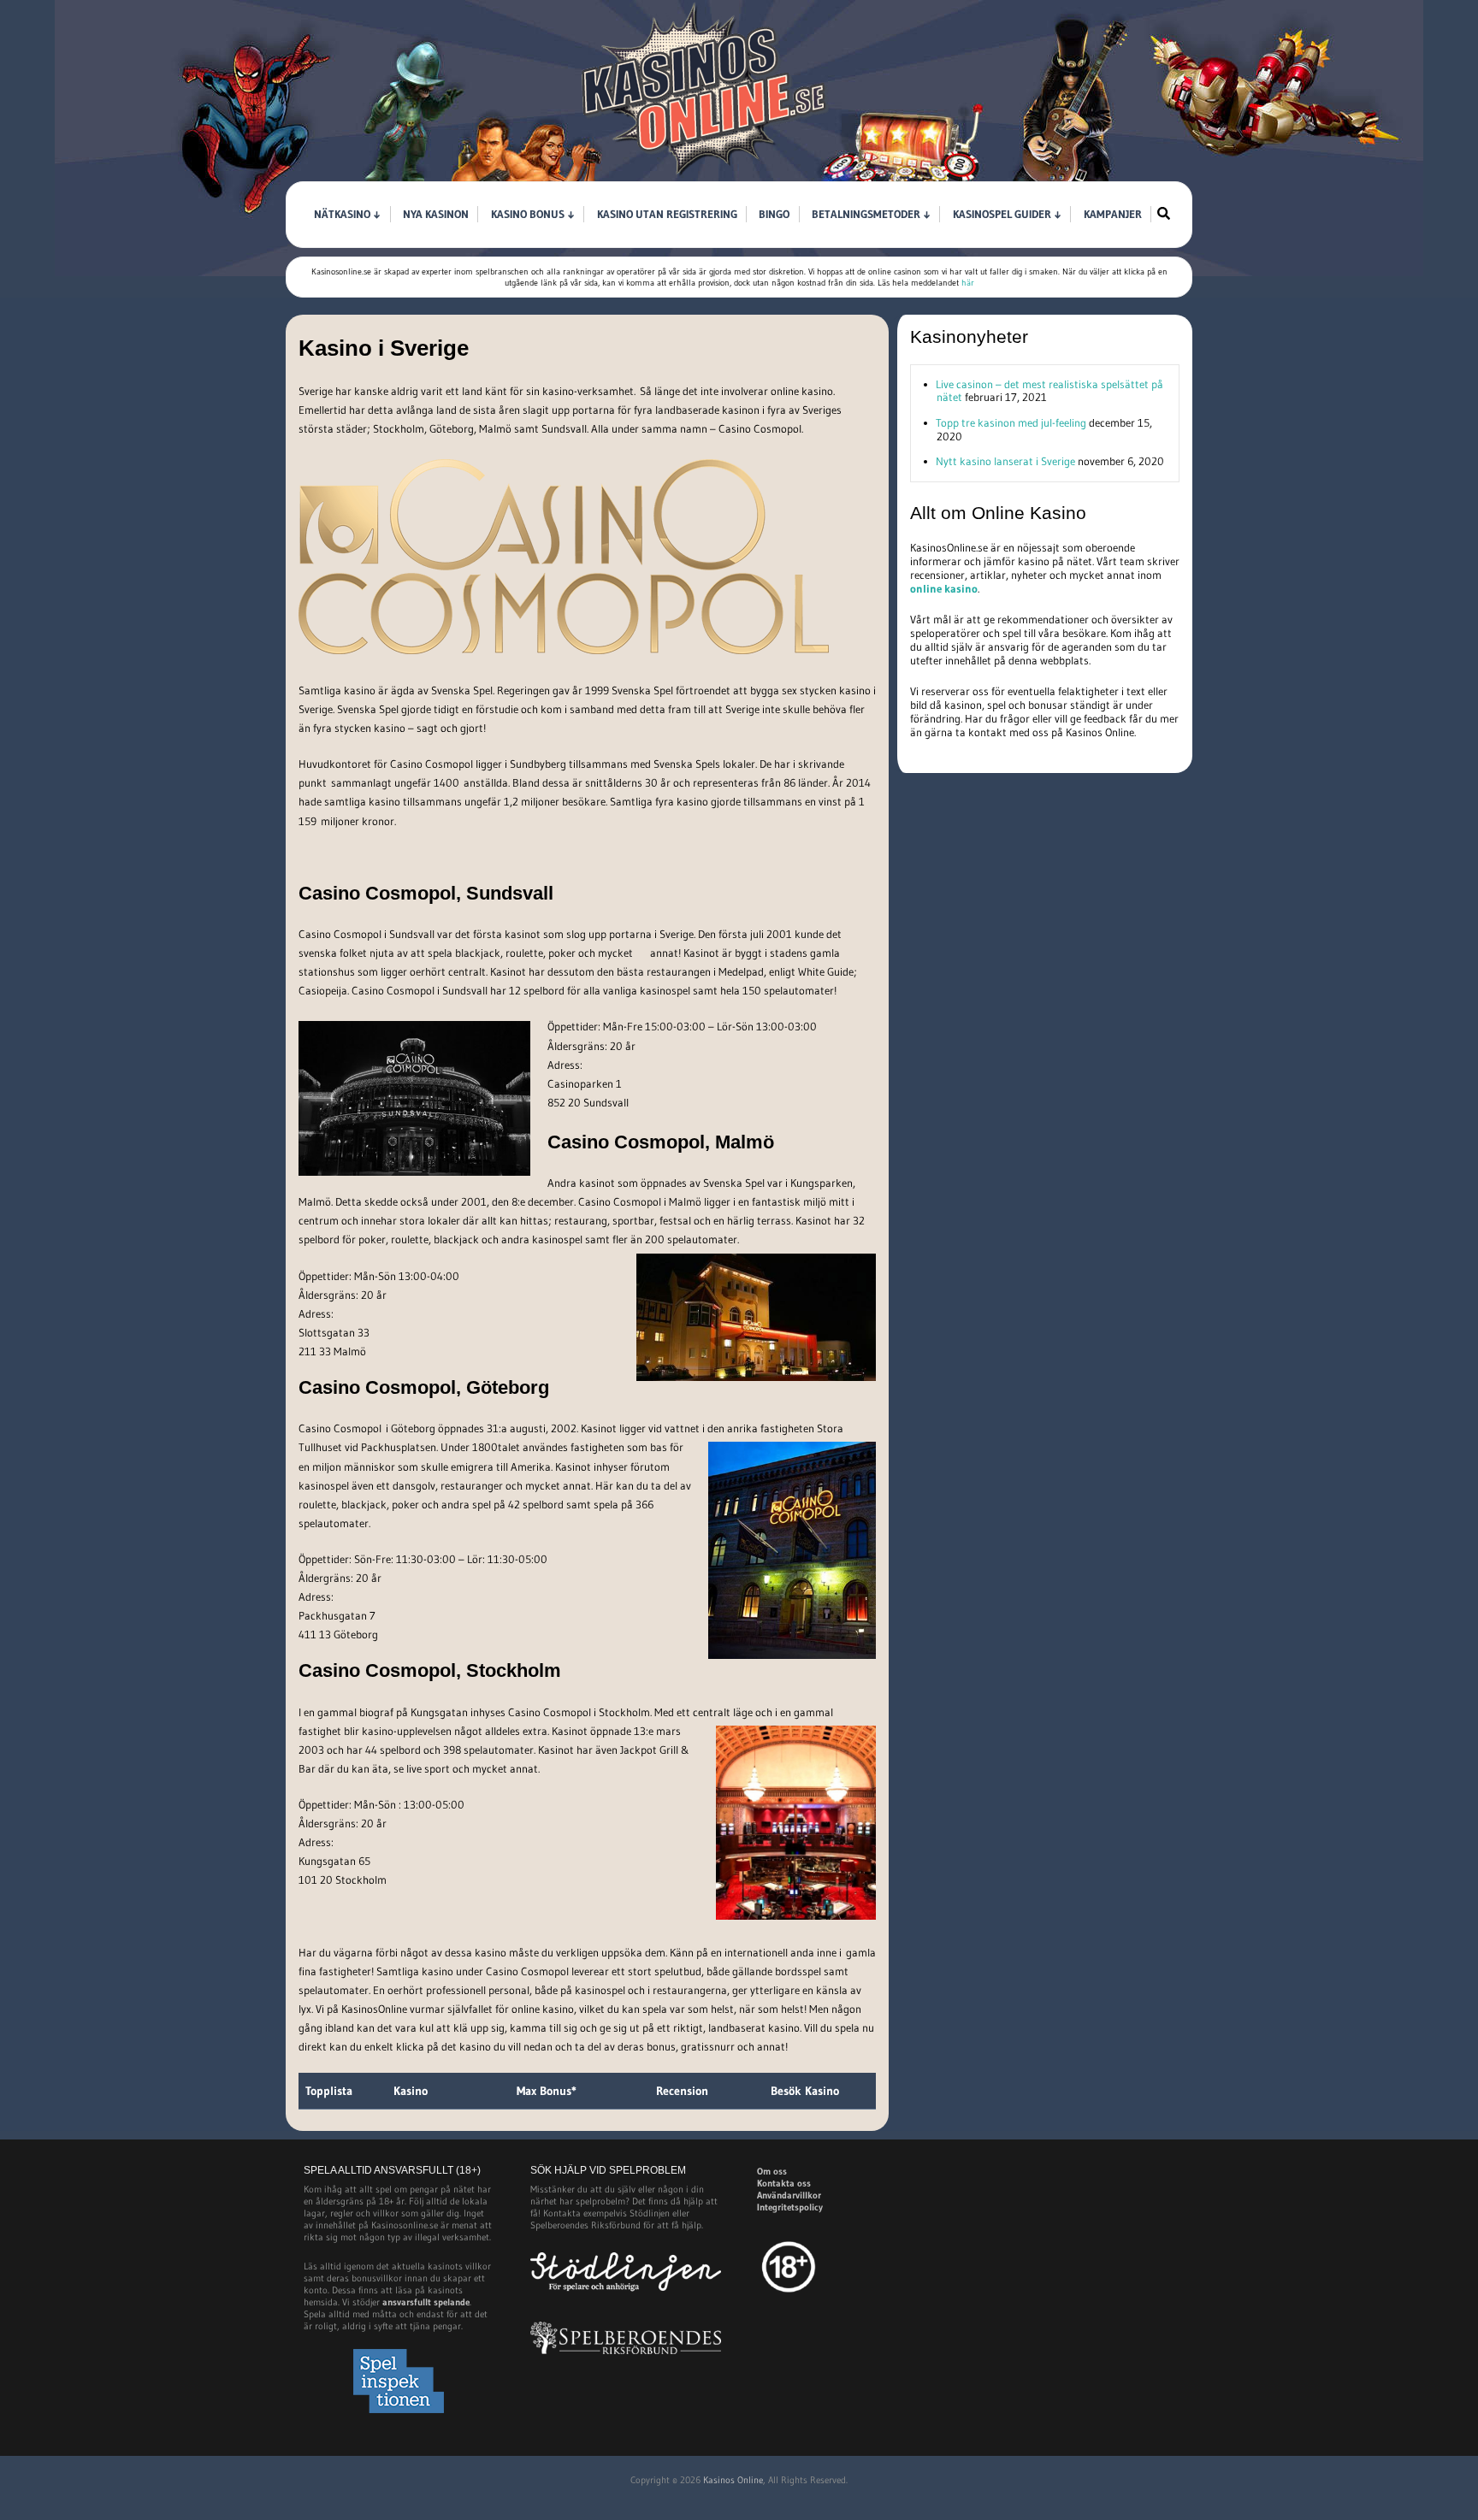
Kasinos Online (733, 2480)
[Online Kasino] (705, 176)
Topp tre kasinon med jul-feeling (1011, 422)
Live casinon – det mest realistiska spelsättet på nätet (1049, 391)
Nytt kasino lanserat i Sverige (1005, 461)
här (968, 283)
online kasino (944, 588)
